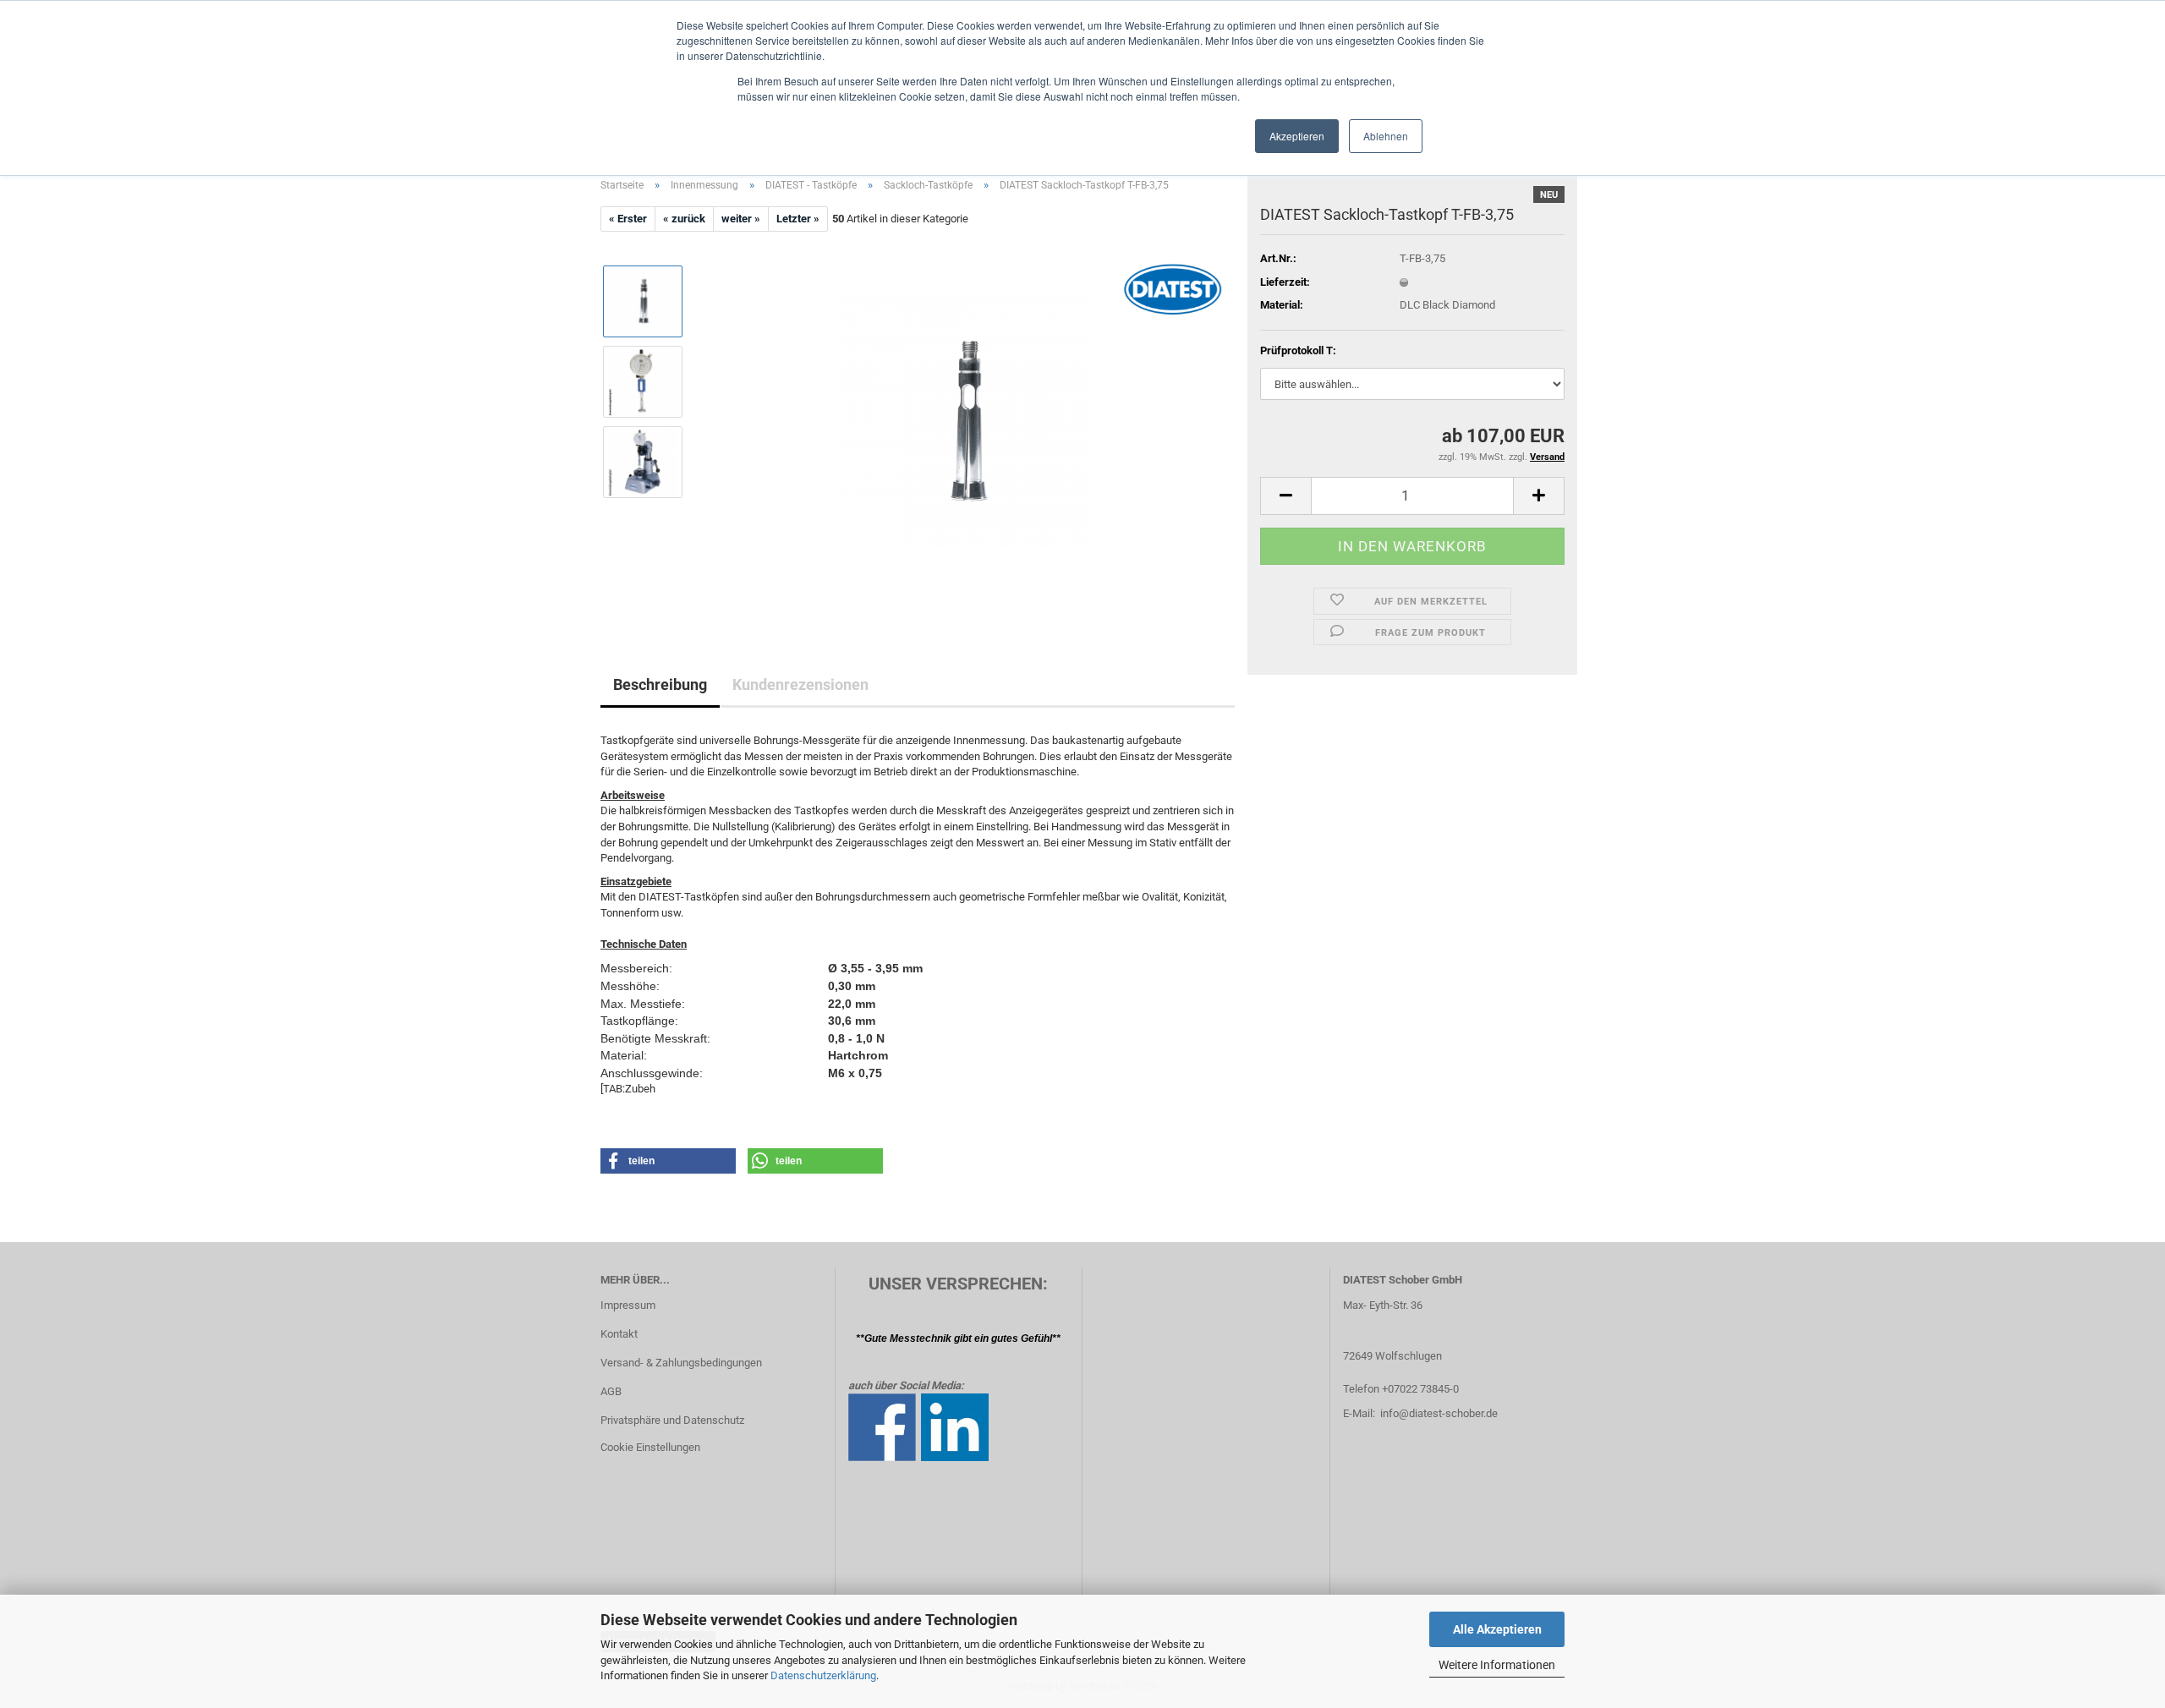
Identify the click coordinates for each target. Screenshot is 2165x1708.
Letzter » (798, 219)
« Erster (628, 219)
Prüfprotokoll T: (1298, 350)
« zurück (684, 219)
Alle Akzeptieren (1497, 1629)
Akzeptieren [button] (1297, 136)
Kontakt (619, 1334)
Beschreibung (660, 684)
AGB (611, 1391)
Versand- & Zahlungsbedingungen (681, 1363)
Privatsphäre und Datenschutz (672, 1420)
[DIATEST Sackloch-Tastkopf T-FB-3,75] (967, 422)
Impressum (628, 1305)
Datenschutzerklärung (823, 1675)
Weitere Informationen (1497, 1665)
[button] (1285, 496)
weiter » (741, 219)
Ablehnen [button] (1386, 136)
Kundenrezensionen (800, 684)
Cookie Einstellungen (650, 1447)
